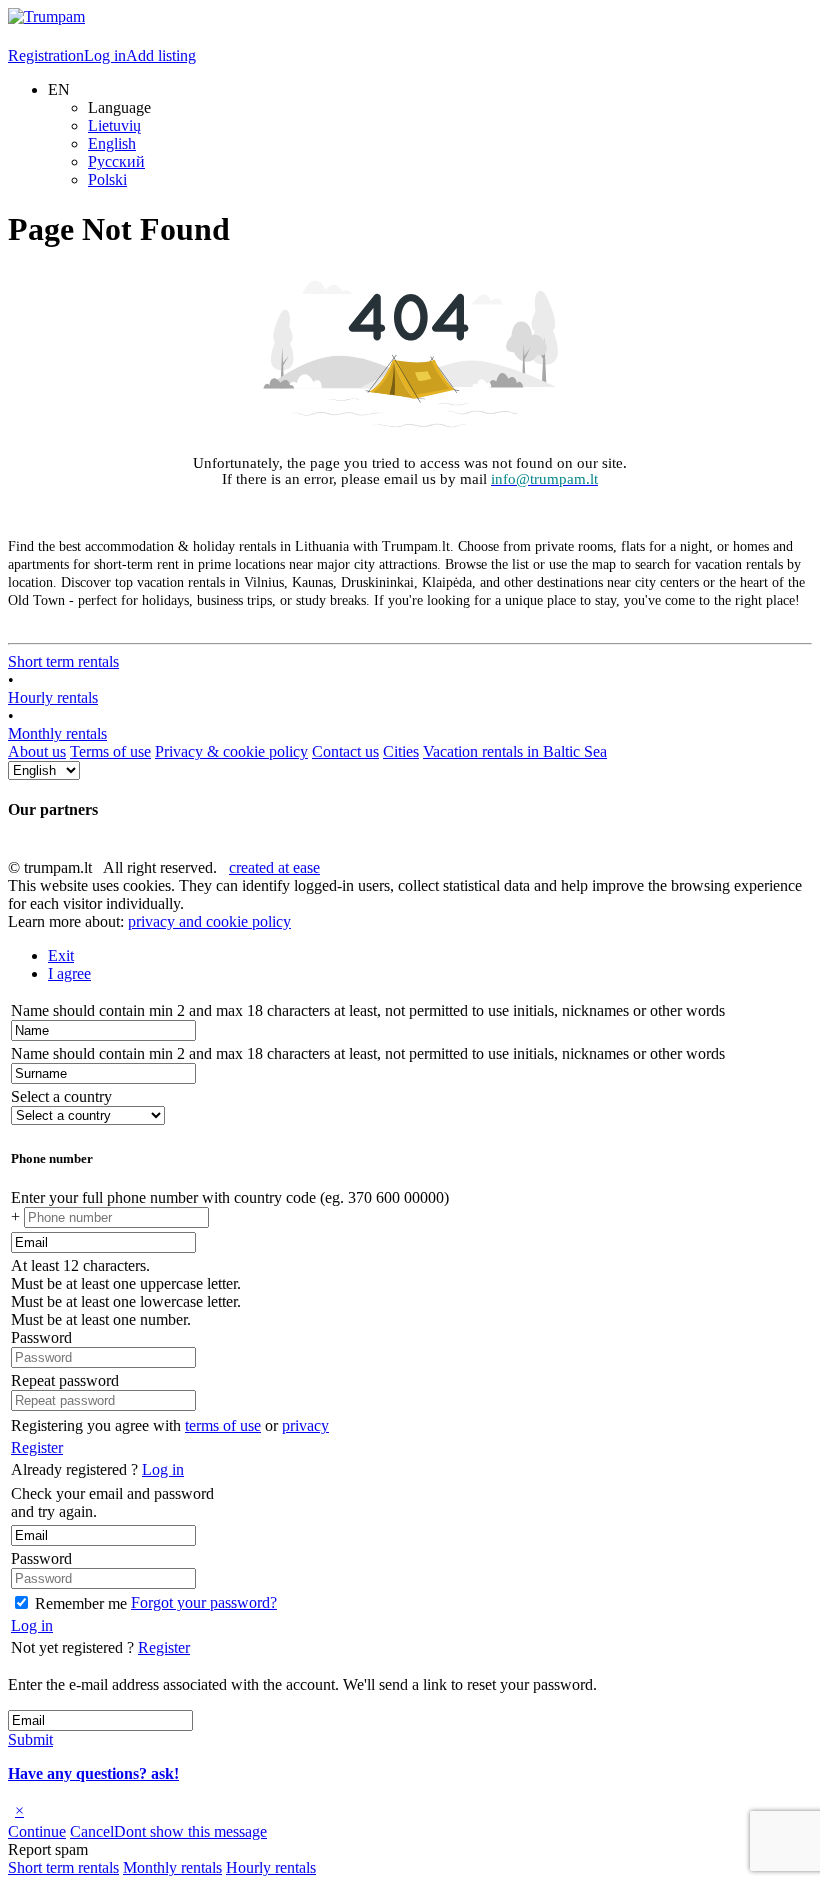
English (112, 143)
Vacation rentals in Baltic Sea (515, 751)
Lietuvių (114, 125)
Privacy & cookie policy (231, 751)
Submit (30, 1739)
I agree (69, 973)
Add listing (161, 55)
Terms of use (110, 751)
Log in (105, 55)
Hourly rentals (53, 697)
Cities (401, 751)
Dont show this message (190, 1831)
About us (37, 751)
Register (37, 1447)
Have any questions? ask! (93, 1773)
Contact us (345, 751)
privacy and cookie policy (209, 921)
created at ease (274, 867)
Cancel (92, 1831)
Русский (116, 161)
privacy (305, 1425)
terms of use (223, 1425)
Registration (46, 55)
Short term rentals (63, 661)
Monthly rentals (57, 733)
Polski (107, 179)
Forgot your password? (204, 1602)
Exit (61, 955)
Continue (37, 1831)
